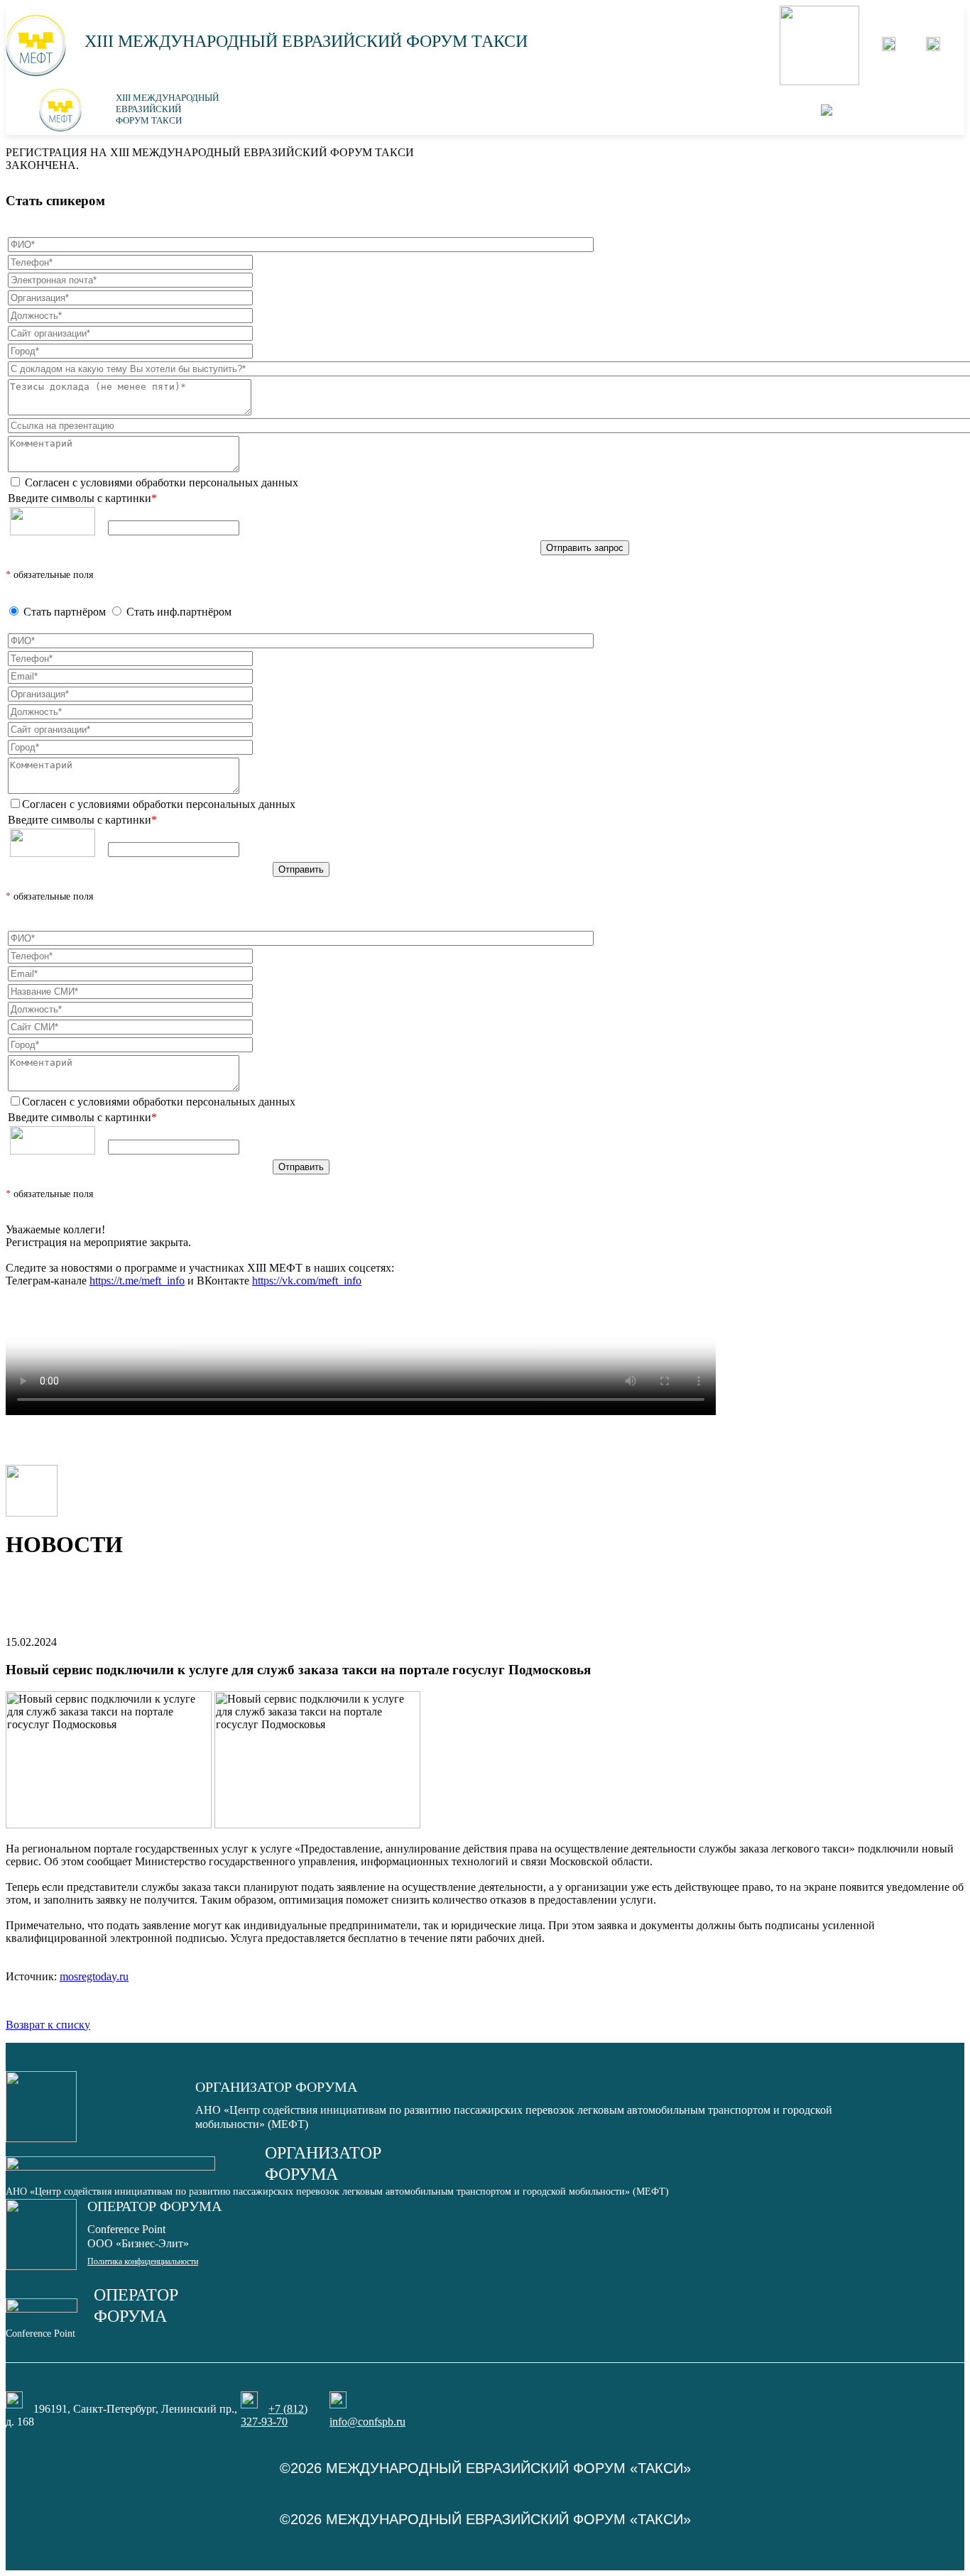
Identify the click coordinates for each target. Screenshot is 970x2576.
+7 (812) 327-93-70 (274, 2415)
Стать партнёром (65, 612)
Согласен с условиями (160, 482)
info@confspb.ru (367, 2422)
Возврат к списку (48, 2025)
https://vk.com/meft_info (307, 1281)
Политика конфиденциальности (143, 2261)
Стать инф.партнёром (179, 612)
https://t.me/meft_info (137, 1281)
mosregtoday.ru (94, 1976)
